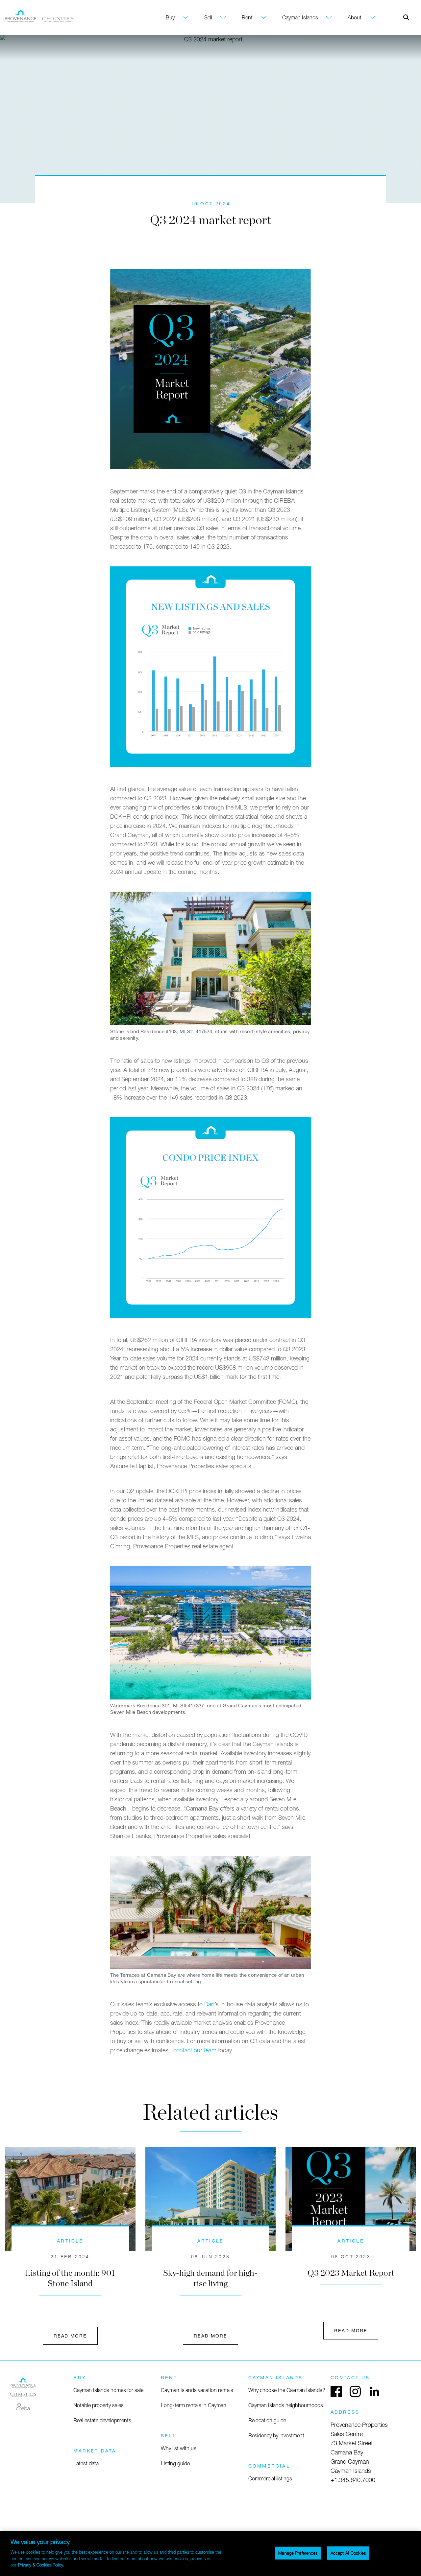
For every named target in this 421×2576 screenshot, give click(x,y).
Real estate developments (102, 2420)
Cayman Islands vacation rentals (197, 2390)
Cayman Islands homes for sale (108, 2390)
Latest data (86, 2463)
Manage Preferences (298, 2553)
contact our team (195, 2050)
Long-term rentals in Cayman (194, 2405)
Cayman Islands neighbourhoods (286, 2405)
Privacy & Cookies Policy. (41, 2565)
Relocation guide (267, 2420)
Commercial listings (270, 2478)
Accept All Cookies (348, 2553)
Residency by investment (276, 2435)
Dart (210, 2004)
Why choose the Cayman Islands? (287, 2390)
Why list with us (179, 2448)
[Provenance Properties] (23, 2395)
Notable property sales (99, 2405)
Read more (70, 2336)
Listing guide (175, 2463)
